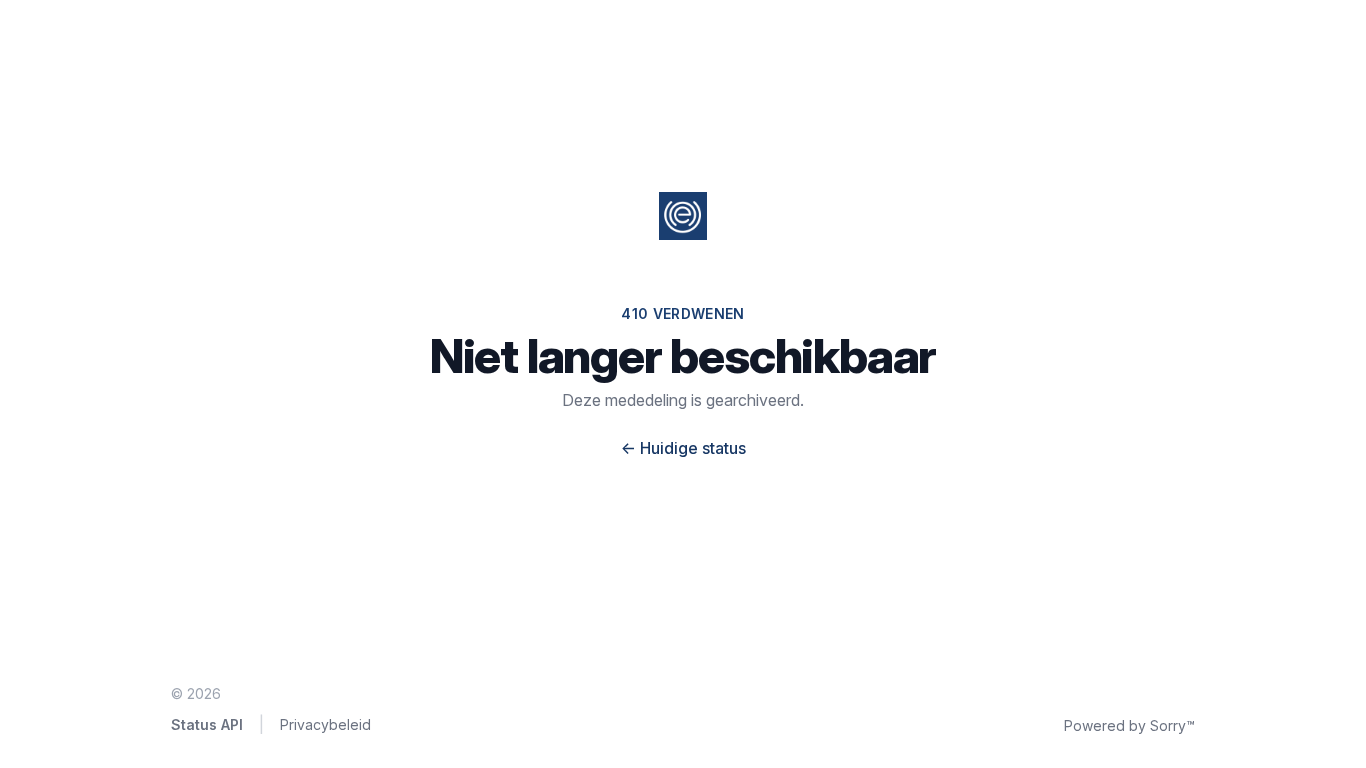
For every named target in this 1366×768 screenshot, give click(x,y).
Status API (207, 724)
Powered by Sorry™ (1129, 725)
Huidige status (683, 448)
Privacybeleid (325, 724)
